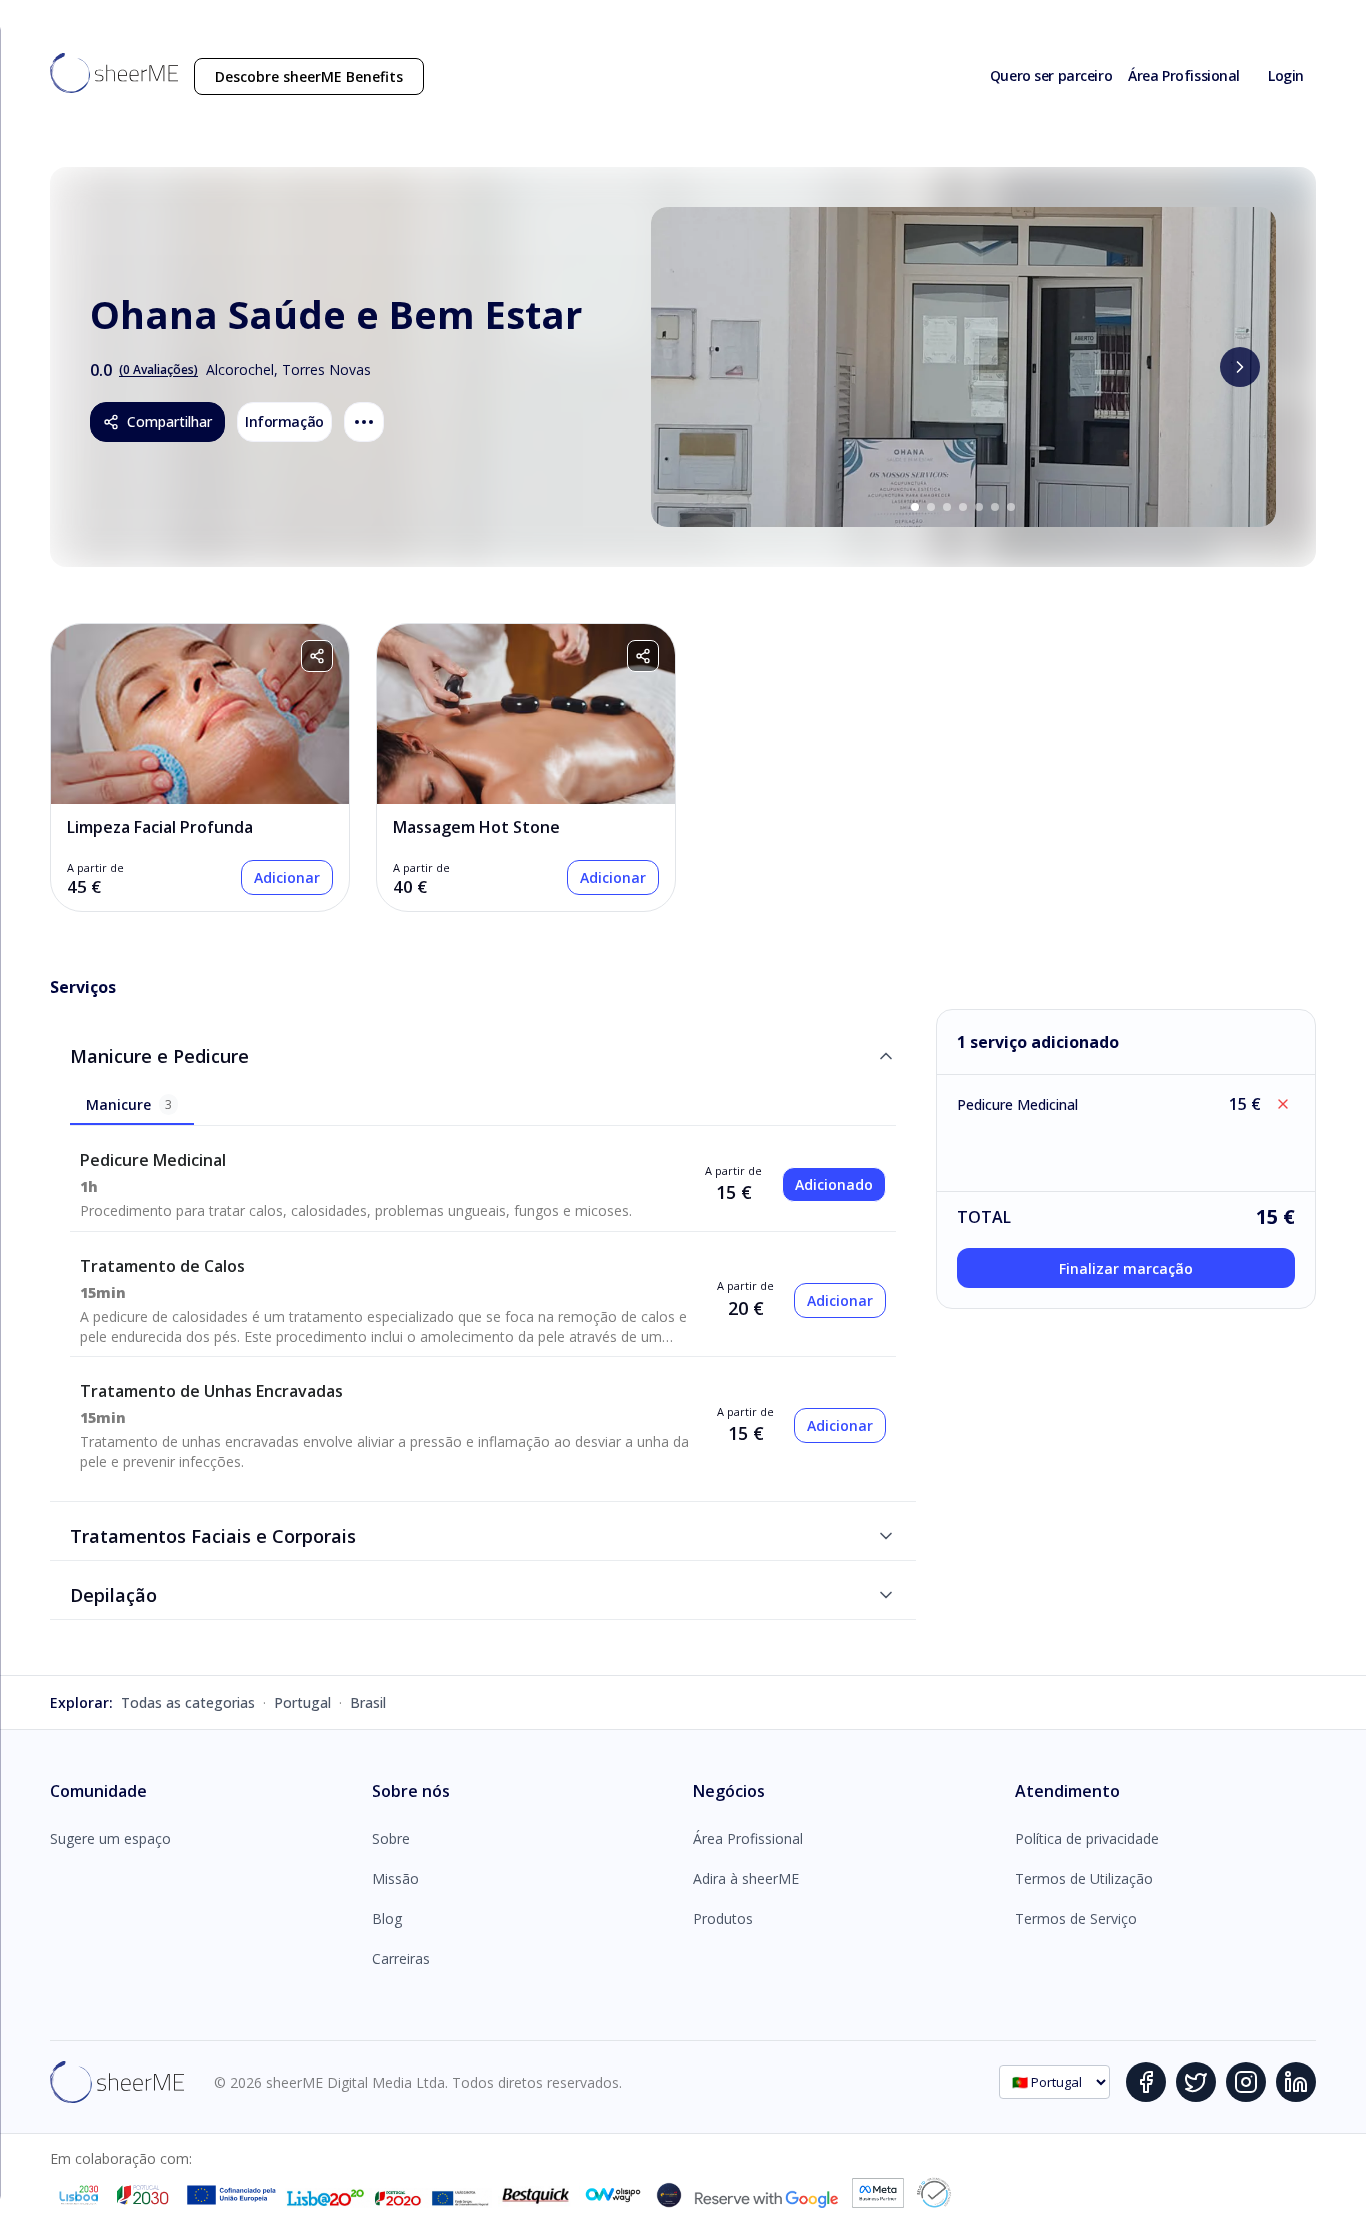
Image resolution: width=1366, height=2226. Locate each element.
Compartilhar (169, 421)
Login (1286, 75)
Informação (284, 421)
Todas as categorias (188, 1702)
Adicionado (834, 1184)
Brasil (368, 1702)
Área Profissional (1184, 76)
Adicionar (287, 877)
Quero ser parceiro (1051, 76)
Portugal (302, 1702)
